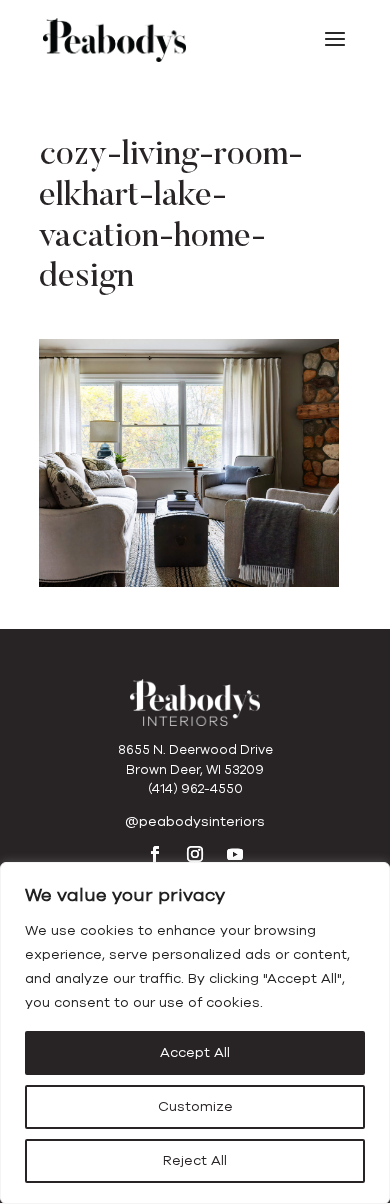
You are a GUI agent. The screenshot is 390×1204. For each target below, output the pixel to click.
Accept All (195, 1052)
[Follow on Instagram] (195, 854)
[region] (195, 1033)
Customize (195, 1106)
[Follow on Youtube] (235, 854)
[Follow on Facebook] (155, 854)
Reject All (195, 1160)
